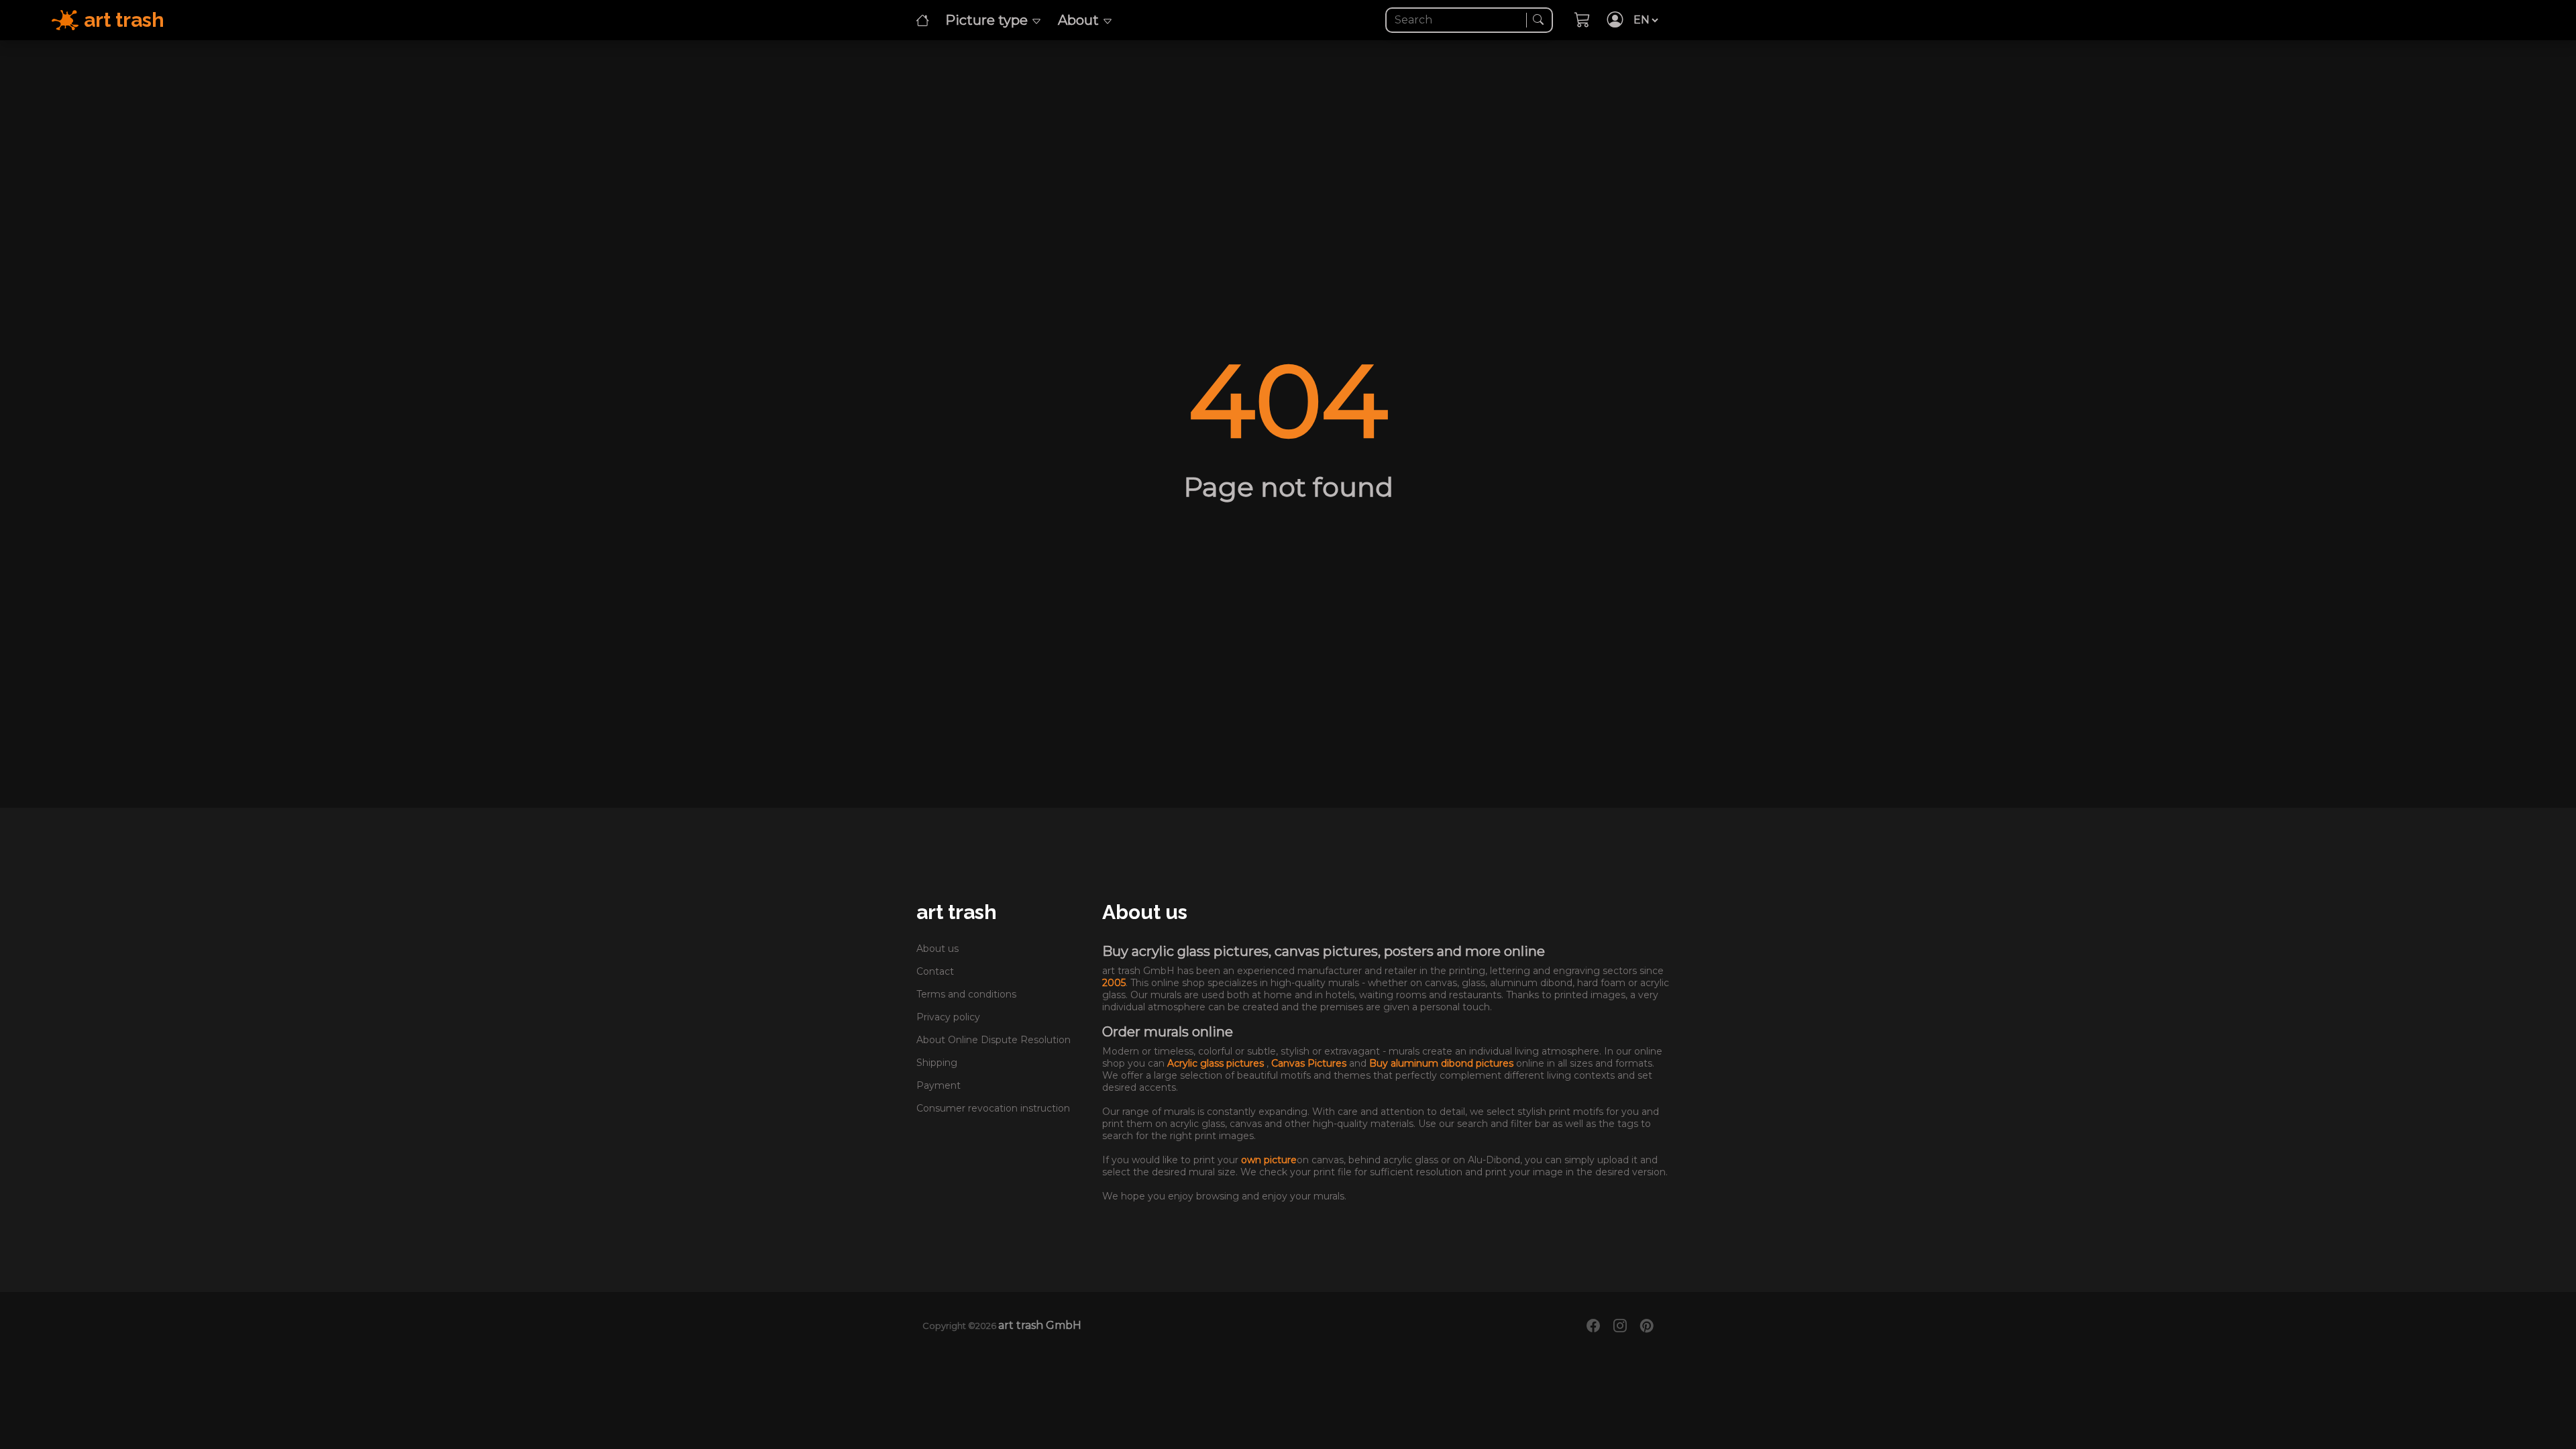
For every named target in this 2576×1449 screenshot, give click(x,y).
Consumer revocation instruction (993, 1108)
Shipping (937, 1063)
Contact (935, 971)
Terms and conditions (966, 994)
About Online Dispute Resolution (994, 1040)
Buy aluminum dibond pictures (1443, 1063)
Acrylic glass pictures (1217, 1063)
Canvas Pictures (1310, 1063)
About (1080, 20)
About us (937, 949)
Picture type (988, 20)
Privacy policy (948, 1017)
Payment (938, 1085)
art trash (957, 912)
